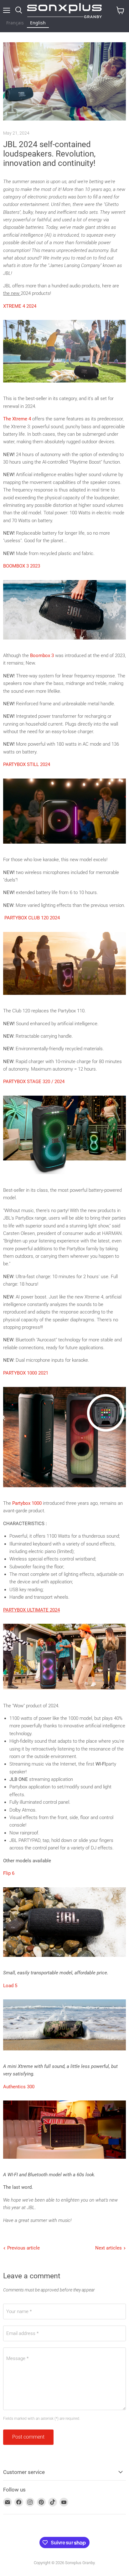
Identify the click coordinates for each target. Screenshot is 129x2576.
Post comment (28, 2437)
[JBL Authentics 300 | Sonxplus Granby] (64, 2162)
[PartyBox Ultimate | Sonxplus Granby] (64, 1693)
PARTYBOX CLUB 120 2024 (32, 918)
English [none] (38, 23)
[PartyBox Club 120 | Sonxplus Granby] (64, 998)
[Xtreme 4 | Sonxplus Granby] (64, 386)
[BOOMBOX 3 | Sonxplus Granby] (64, 643)
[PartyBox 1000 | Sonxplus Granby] (64, 1491)
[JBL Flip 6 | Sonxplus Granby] (64, 1960)
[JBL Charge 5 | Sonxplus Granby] (64, 2054)
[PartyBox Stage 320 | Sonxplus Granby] (64, 1178)
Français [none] (15, 23)
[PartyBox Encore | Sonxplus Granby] (64, 847)
